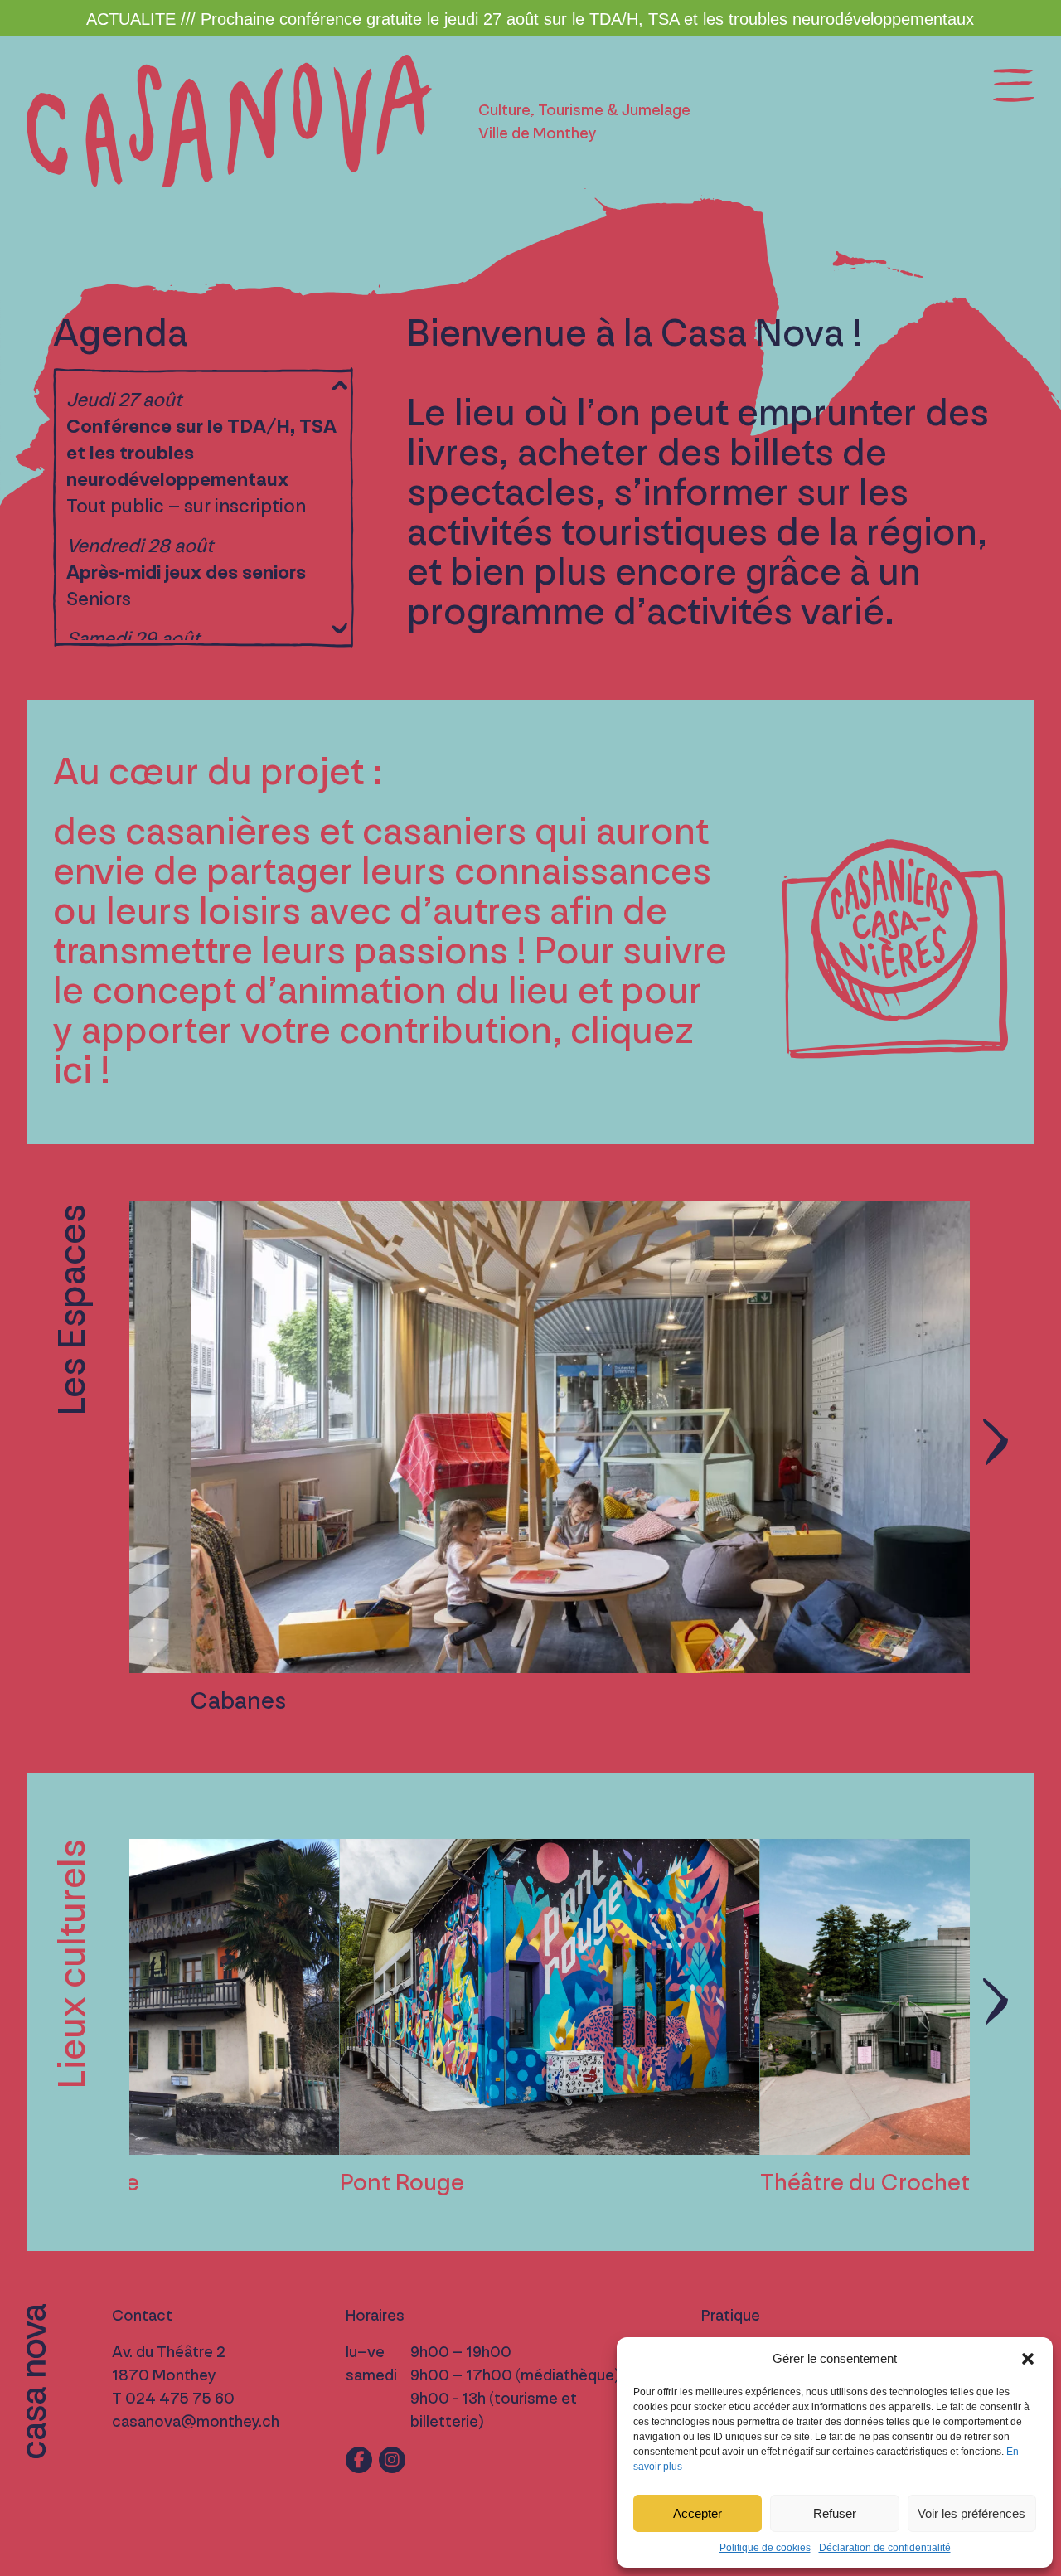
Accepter (698, 2513)
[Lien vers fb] (359, 2460)
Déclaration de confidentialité (885, 2548)
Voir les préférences (971, 2513)
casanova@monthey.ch (196, 2422)
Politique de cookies (765, 2548)
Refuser (835, 2513)
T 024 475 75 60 (173, 2399)
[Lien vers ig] (392, 2460)
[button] (1028, 2359)
